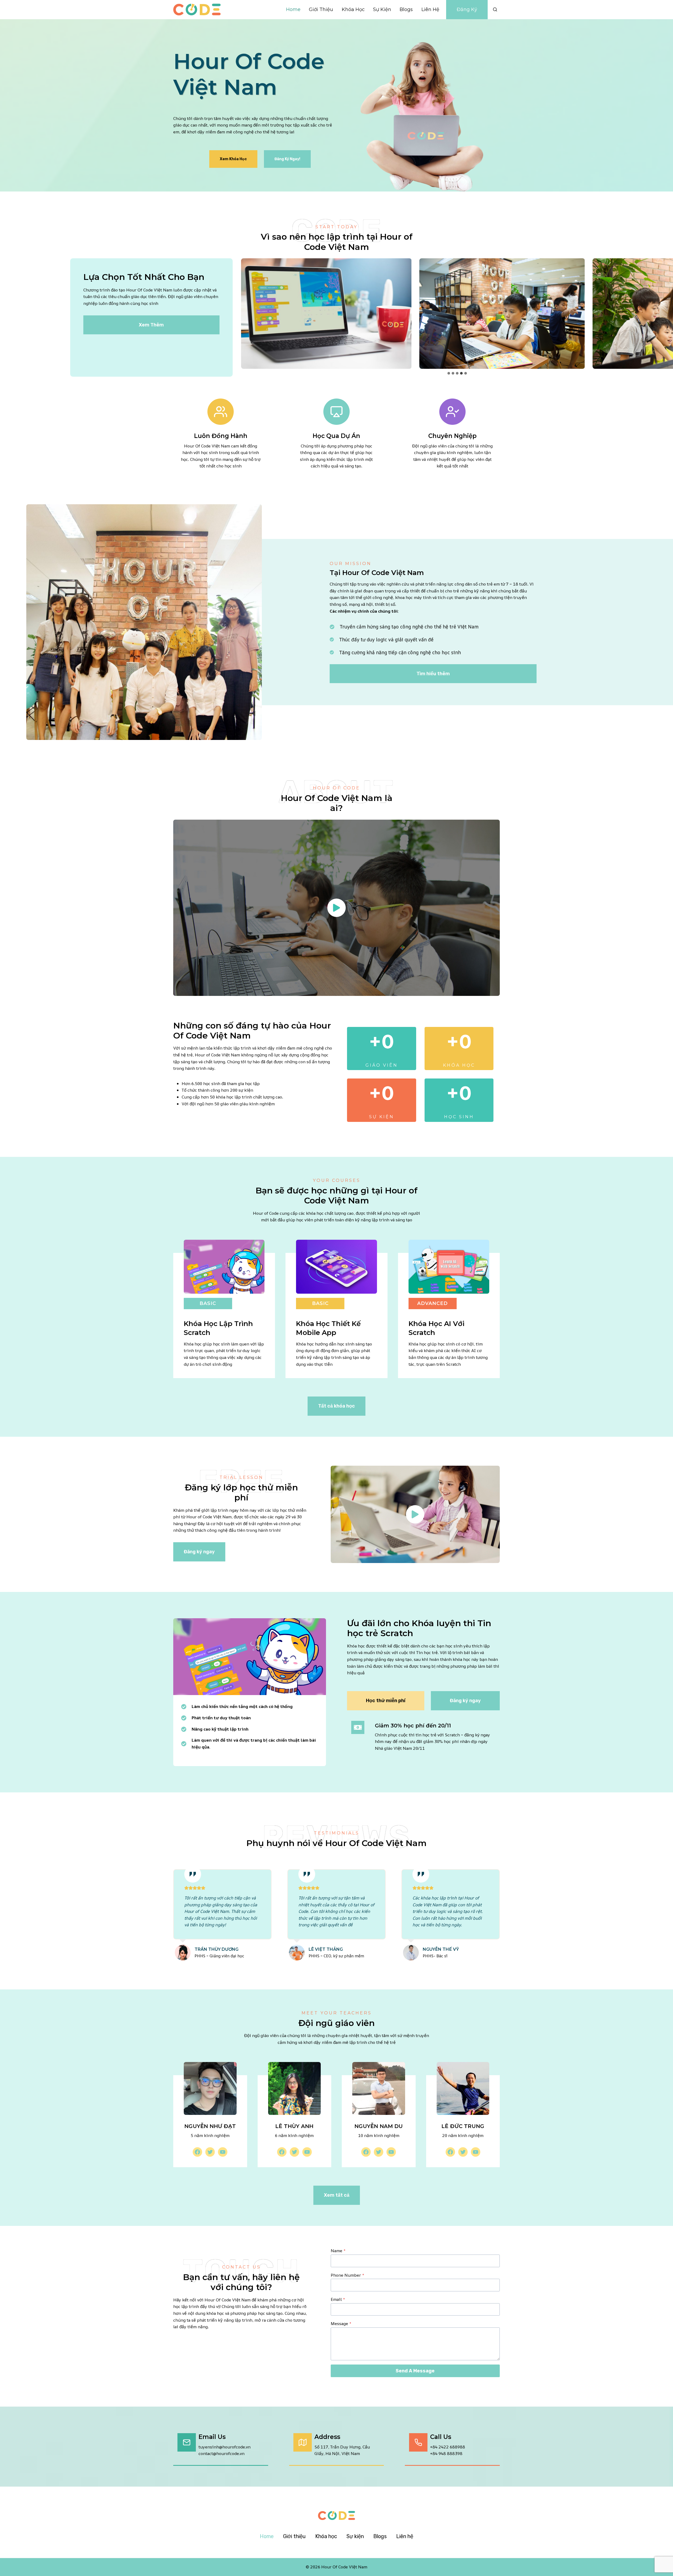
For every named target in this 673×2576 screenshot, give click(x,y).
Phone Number (347, 2275)
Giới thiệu (321, 9)
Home (293, 9)
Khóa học (353, 9)
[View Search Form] (495, 9)
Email (338, 2299)
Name (338, 2251)
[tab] (449, 373)
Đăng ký (467, 9)
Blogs (406, 9)
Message (341, 2323)
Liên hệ (430, 9)
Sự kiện (382, 9)
